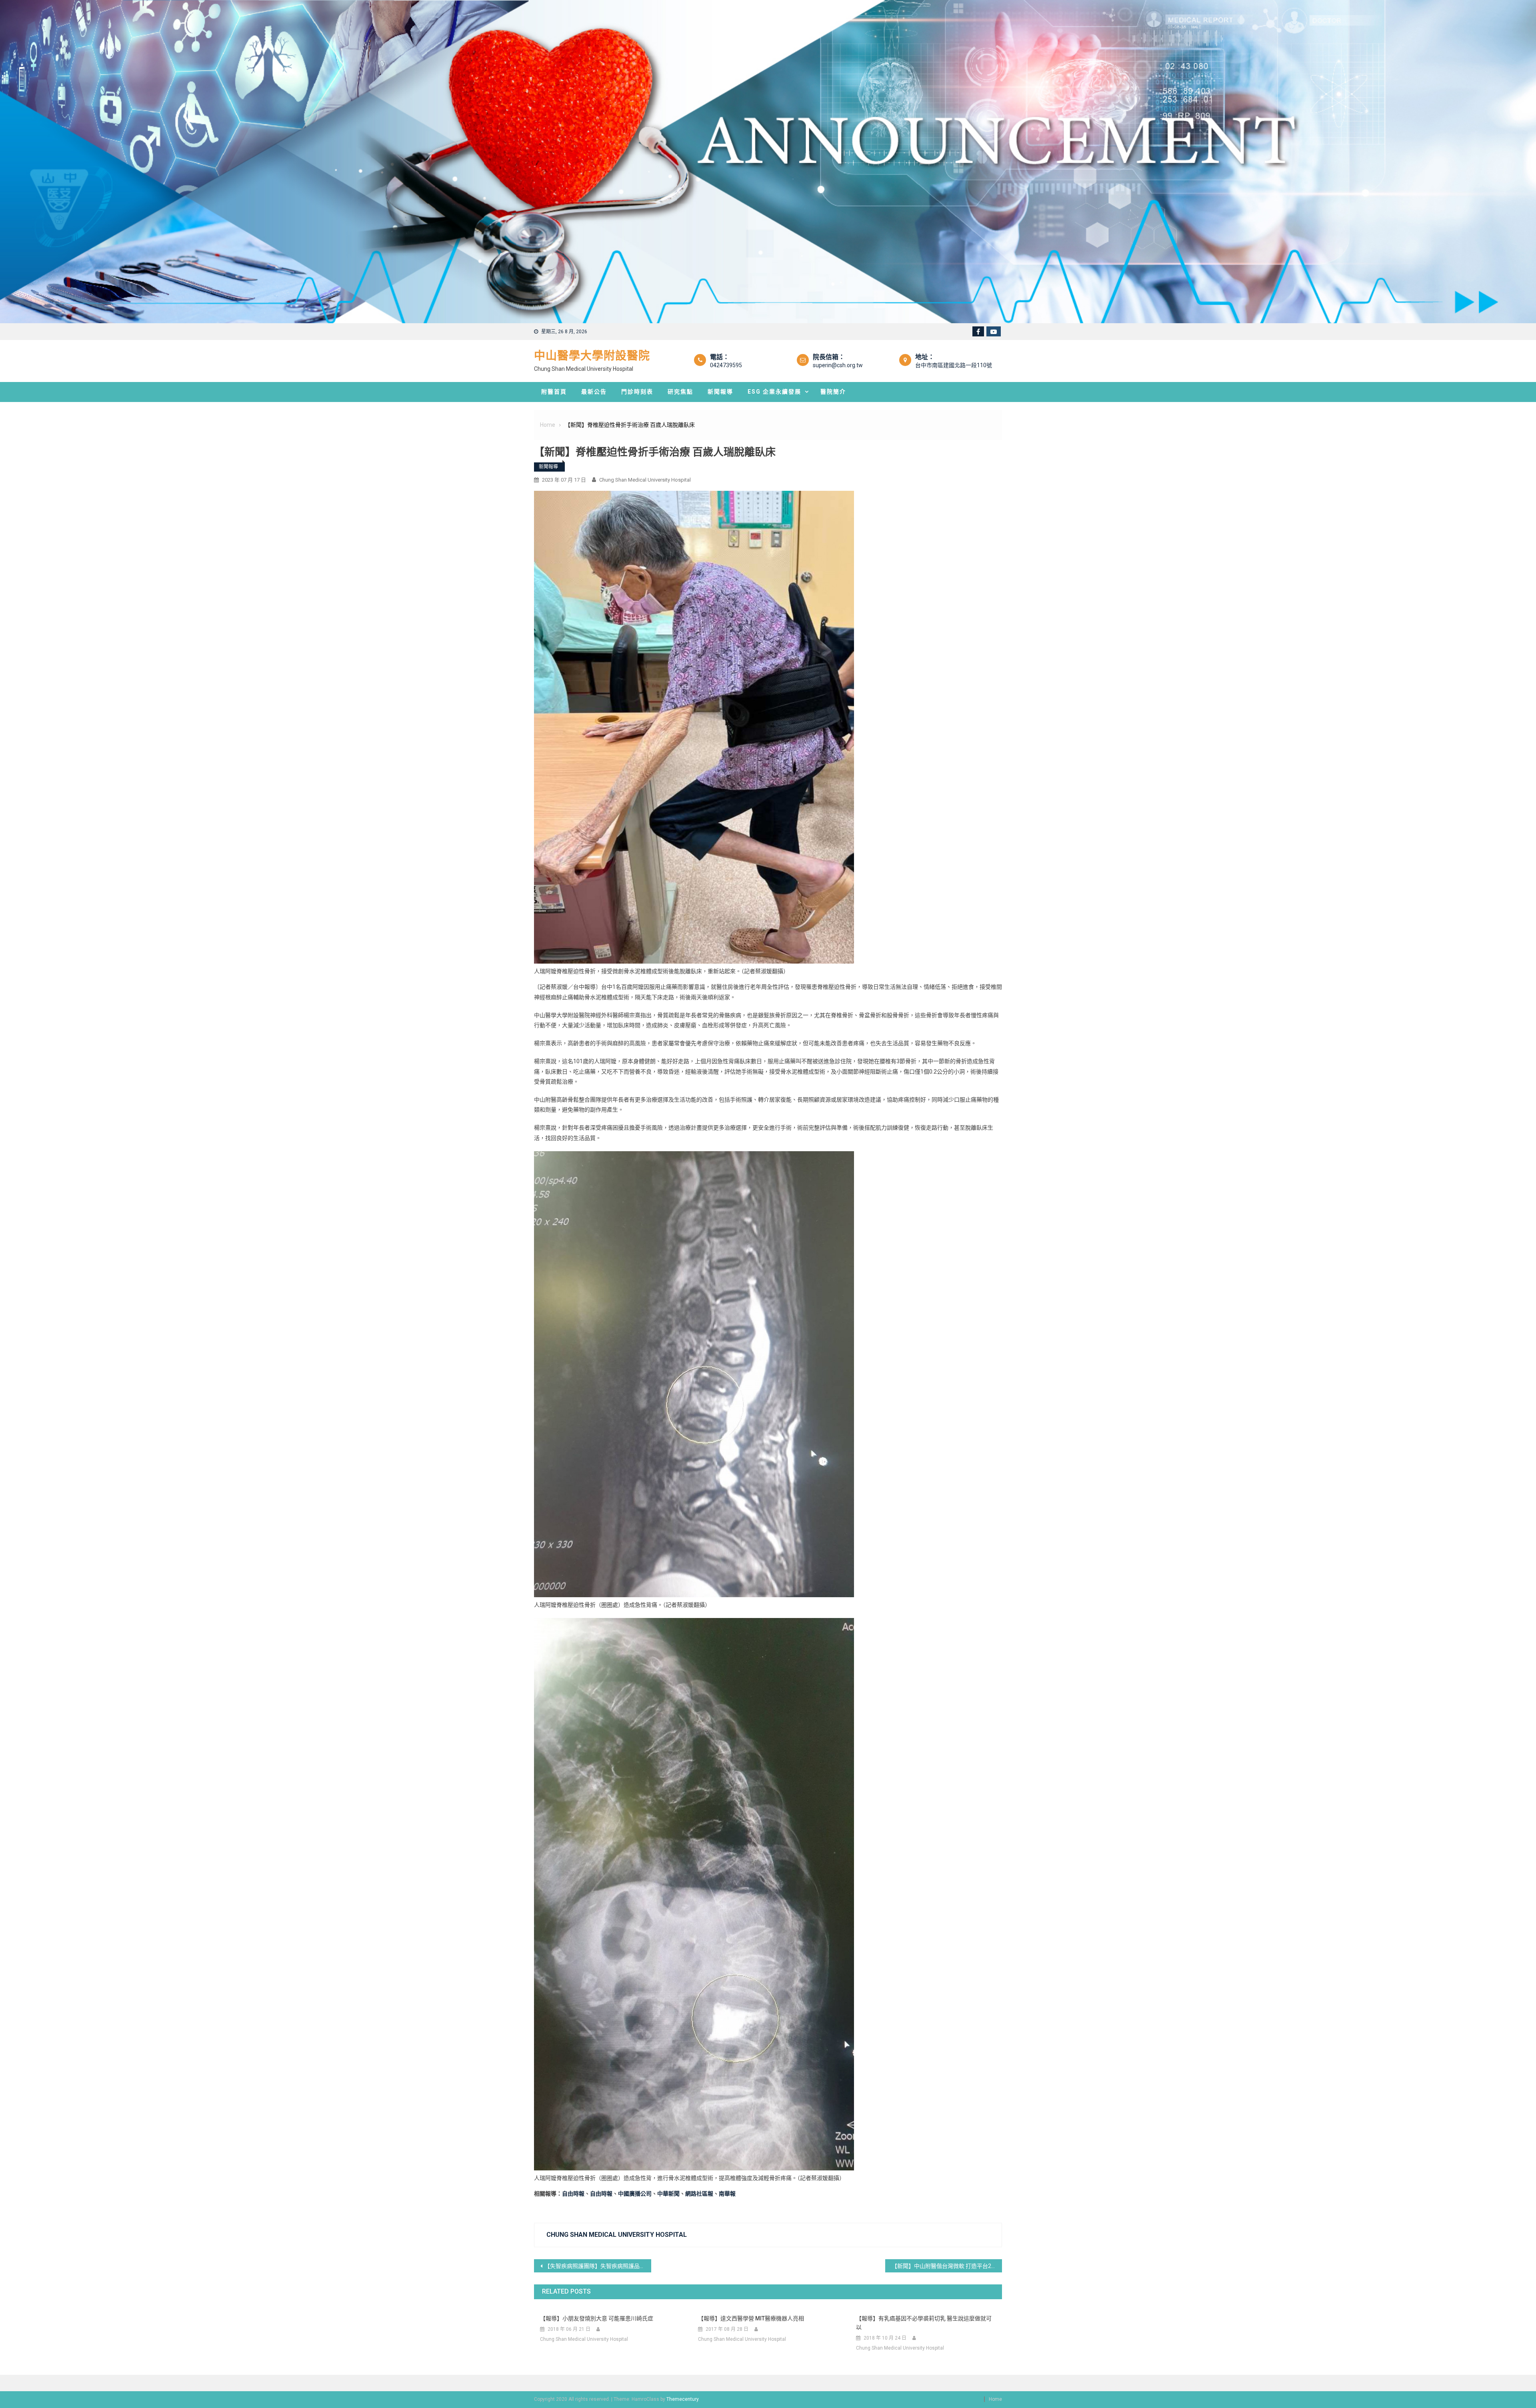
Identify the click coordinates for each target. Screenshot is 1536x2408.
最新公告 (594, 392)
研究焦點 (680, 392)
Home (995, 2399)
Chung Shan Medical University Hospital (645, 480)
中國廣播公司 (635, 2194)
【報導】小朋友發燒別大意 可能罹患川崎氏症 (597, 2318)
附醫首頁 (554, 392)
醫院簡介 (833, 392)
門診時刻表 (637, 392)
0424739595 (726, 365)
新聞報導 (720, 392)
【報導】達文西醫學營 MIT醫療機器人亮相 (751, 2318)
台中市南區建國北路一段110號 (954, 365)
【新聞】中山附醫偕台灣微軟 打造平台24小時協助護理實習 (947, 2266)
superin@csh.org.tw (838, 365)
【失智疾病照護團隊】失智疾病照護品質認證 (598, 2266)
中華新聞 (668, 2194)
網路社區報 (699, 2194)
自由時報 (573, 2194)
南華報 (727, 2194)
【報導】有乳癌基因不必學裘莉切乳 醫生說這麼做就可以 (924, 2323)
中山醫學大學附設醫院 (592, 356)
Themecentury (682, 2399)
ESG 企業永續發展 (774, 392)
